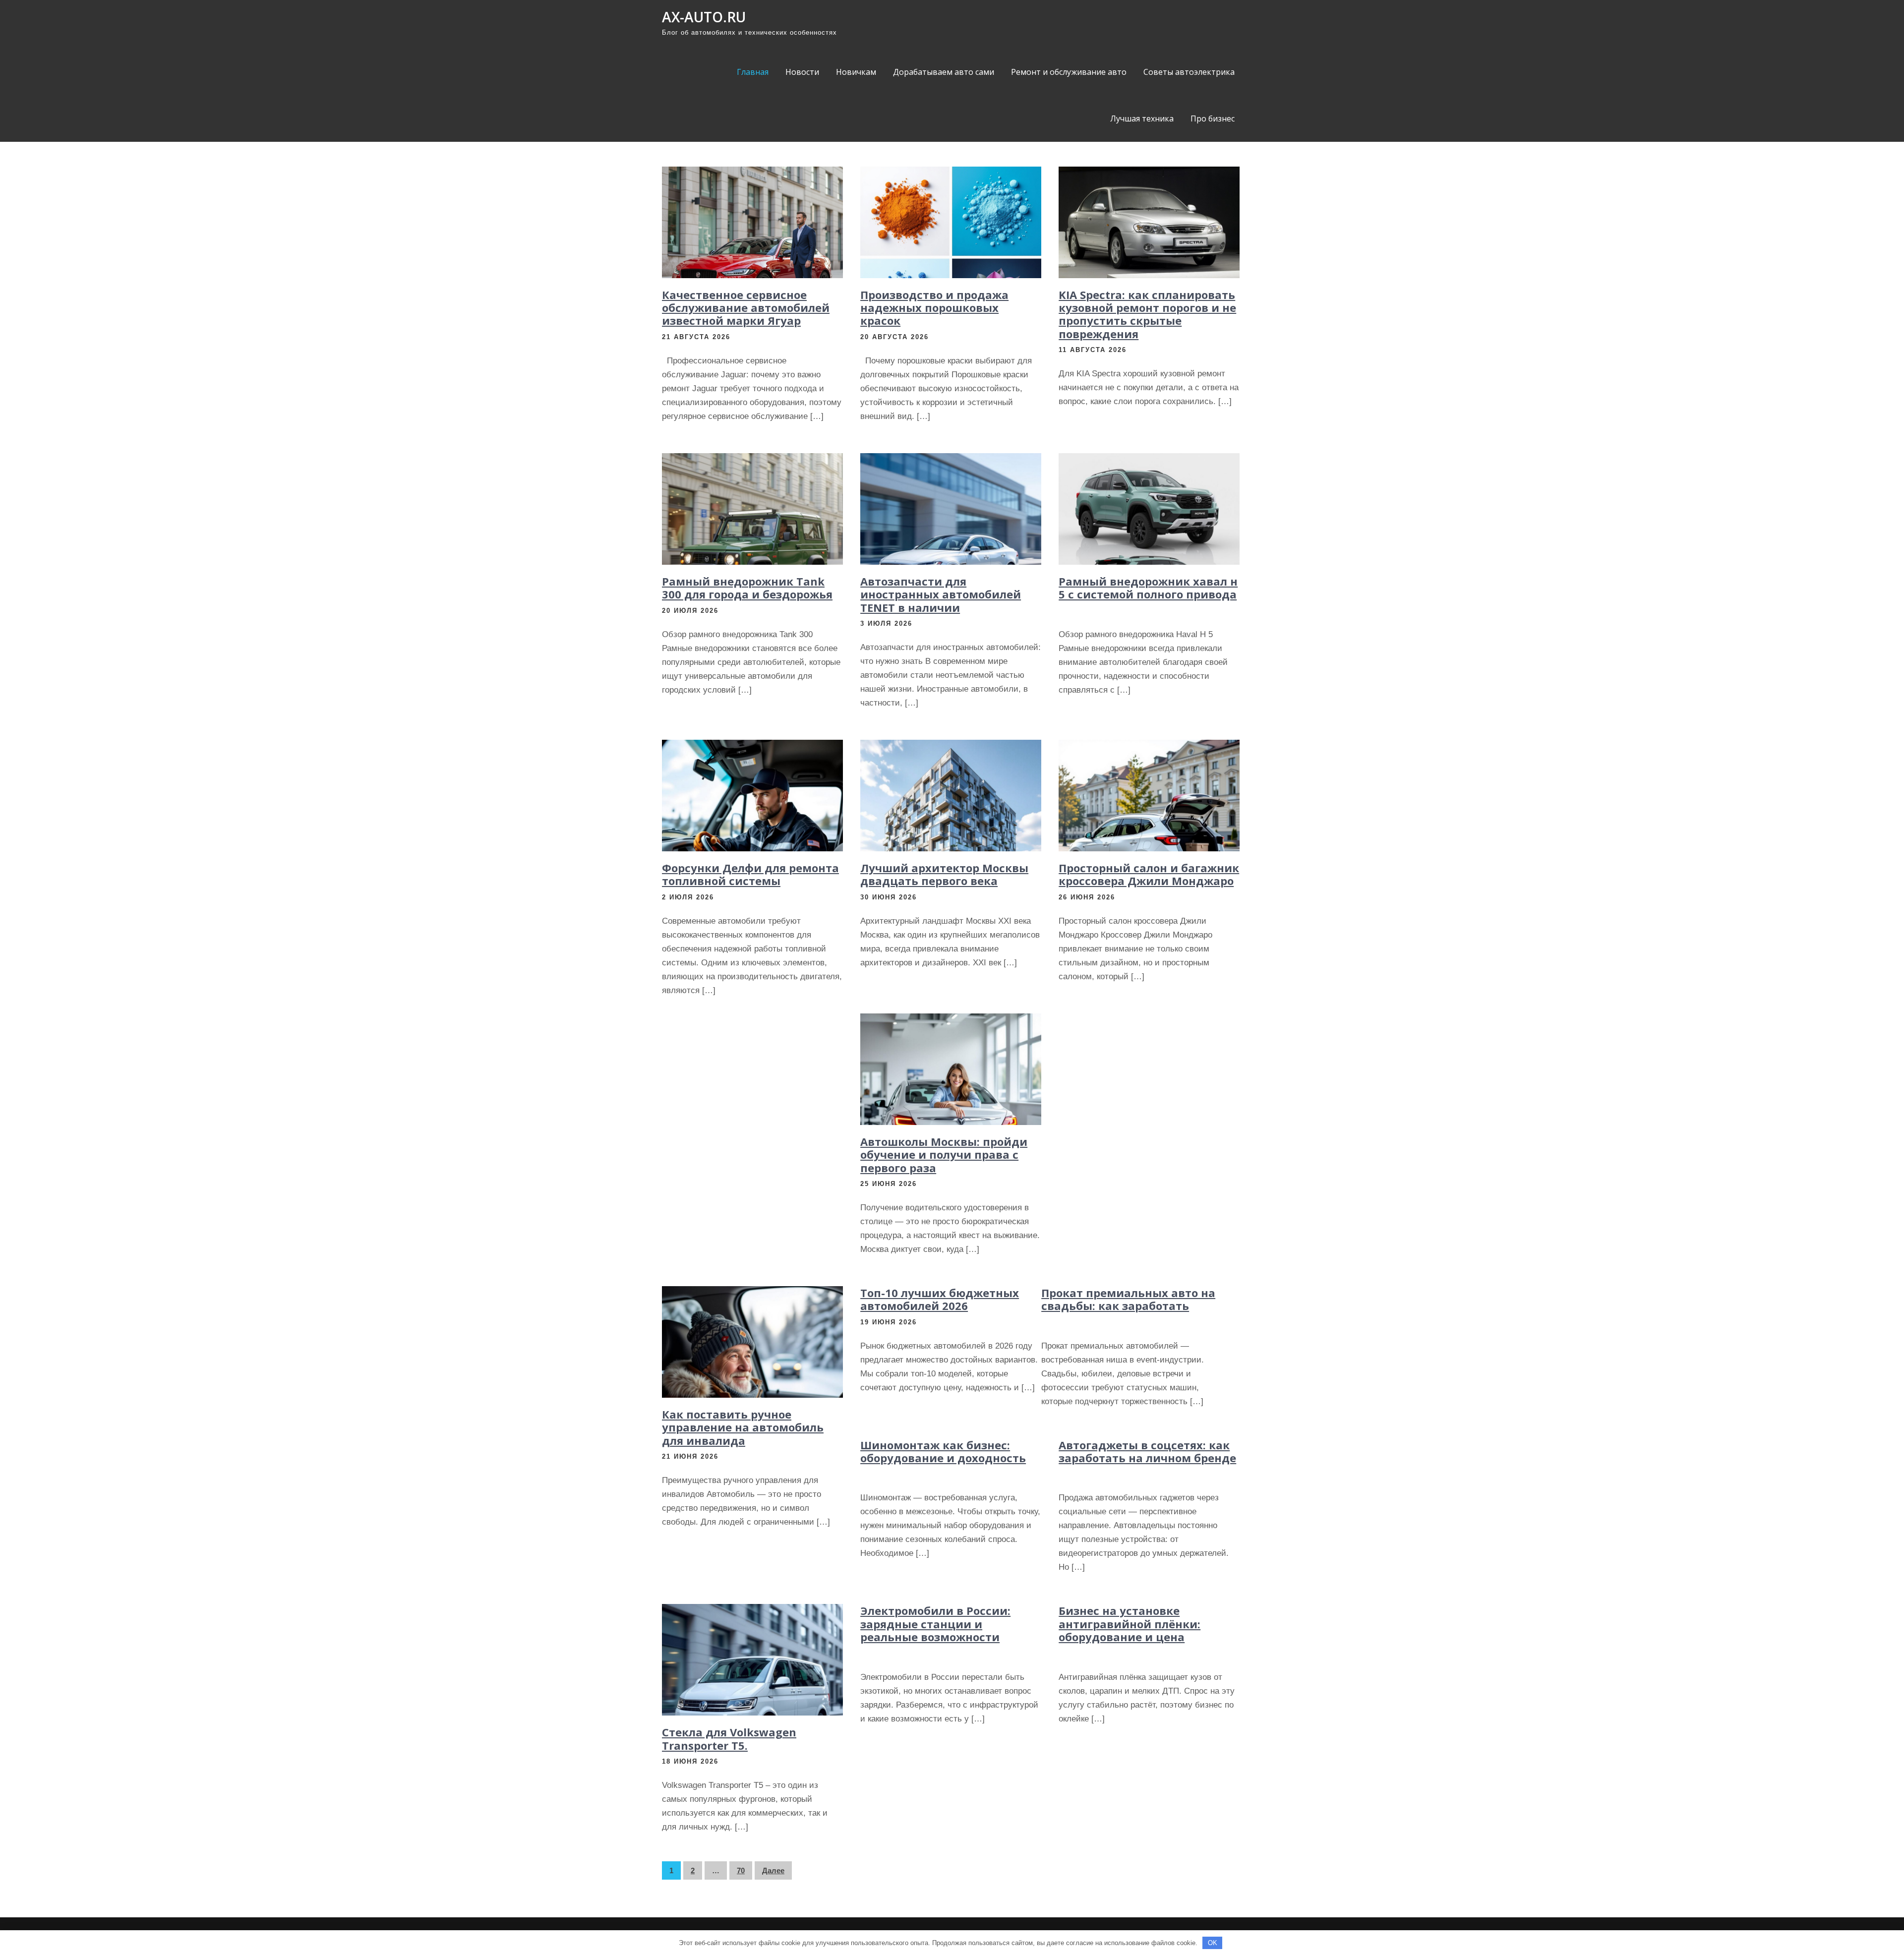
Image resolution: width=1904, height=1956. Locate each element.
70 (741, 1870)
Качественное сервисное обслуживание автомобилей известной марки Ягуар (746, 308)
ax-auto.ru (704, 17)
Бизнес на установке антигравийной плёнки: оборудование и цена (1130, 1624)
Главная (753, 72)
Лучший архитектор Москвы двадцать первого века (944, 874)
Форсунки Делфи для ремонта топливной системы (750, 874)
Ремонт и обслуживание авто (1069, 72)
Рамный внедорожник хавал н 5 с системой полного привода (1148, 588)
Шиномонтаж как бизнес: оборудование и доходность (943, 1451)
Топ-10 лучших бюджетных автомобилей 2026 (940, 1299)
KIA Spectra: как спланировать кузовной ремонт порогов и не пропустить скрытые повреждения (1147, 314)
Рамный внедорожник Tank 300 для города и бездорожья (747, 588)
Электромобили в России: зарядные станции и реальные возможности (935, 1624)
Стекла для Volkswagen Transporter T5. (729, 1738)
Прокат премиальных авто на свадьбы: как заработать (1128, 1299)
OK (1213, 1943)
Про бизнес (1213, 119)
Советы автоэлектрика (1189, 72)
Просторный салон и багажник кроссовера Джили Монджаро (1149, 874)
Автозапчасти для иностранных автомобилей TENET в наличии (941, 594)
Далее (773, 1870)
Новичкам (856, 72)
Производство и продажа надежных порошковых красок (934, 308)
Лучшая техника (1142, 119)
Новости (802, 72)
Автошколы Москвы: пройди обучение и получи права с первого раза (944, 1155)
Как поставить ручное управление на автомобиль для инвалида (743, 1427)
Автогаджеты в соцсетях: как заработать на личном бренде (1147, 1451)
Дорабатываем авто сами (944, 72)
